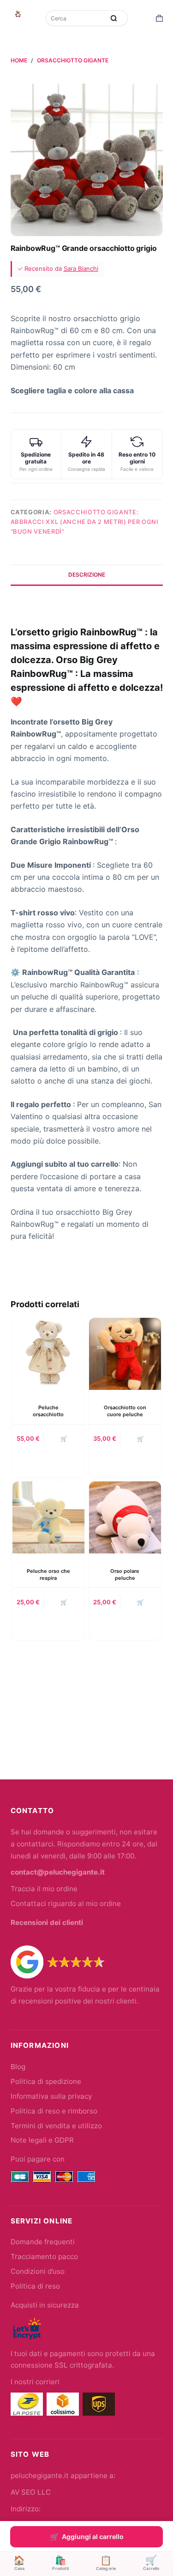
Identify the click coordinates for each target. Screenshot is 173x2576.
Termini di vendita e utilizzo (56, 2126)
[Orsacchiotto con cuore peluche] (125, 1354)
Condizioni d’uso (38, 2271)
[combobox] (76, 18)
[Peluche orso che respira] (48, 1517)
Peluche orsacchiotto (48, 1411)
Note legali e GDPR (42, 2140)
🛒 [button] (64, 1439)
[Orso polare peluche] (125, 1517)
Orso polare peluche (125, 1574)
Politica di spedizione (46, 2081)
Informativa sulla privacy (51, 2096)
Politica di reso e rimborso (54, 2111)
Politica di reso (35, 2286)
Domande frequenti (43, 2242)
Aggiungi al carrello (93, 2536)
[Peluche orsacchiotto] (48, 1354)
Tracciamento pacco (44, 2256)
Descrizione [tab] (87, 575)
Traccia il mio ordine (44, 1889)
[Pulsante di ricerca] (114, 18)
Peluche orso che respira (48, 1574)
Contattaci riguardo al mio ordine (66, 1903)
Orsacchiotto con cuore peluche (125, 1411)
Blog (18, 2067)
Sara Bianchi (81, 268)
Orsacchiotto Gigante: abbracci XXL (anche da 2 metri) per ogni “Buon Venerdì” (85, 522)
